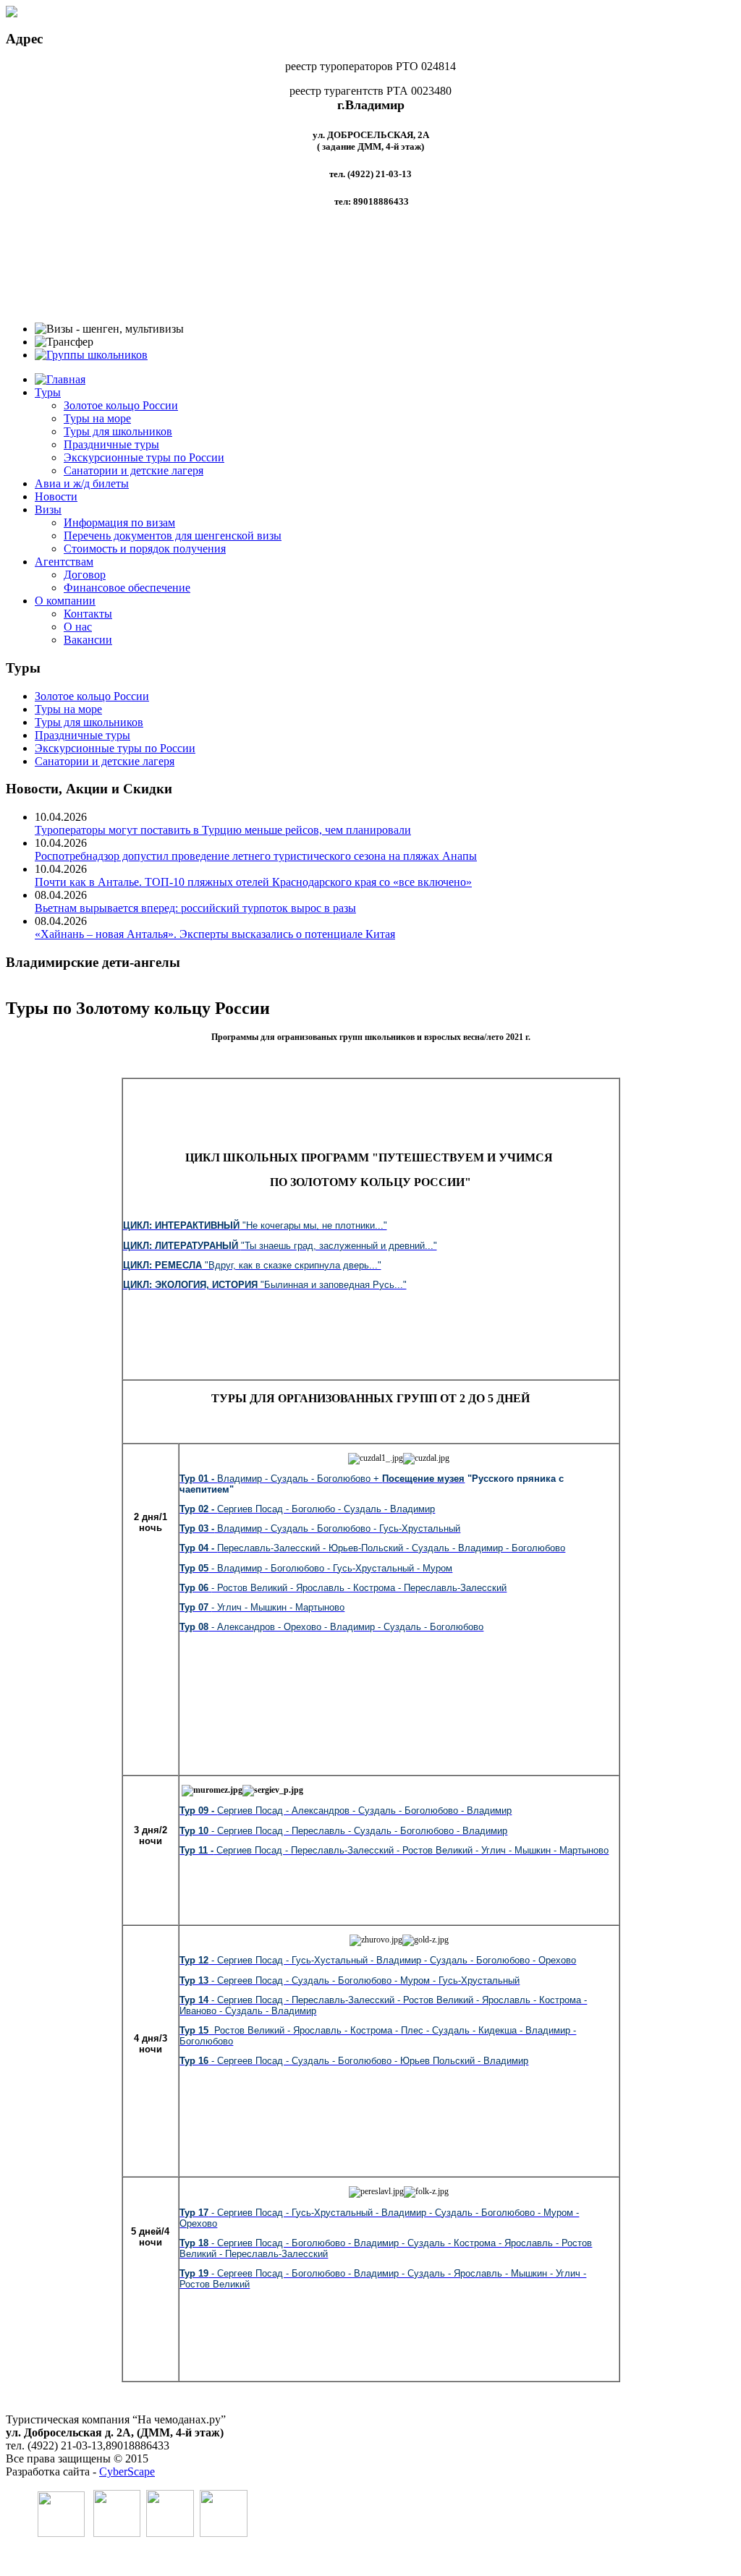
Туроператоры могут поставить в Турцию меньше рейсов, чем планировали (223, 830)
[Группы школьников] (91, 355)
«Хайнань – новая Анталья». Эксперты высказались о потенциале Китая (215, 934)
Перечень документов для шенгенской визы (173, 536)
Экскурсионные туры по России (144, 457)
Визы (48, 509)
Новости (56, 496)
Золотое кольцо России (121, 405)
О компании (65, 601)
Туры (48, 392)
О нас (78, 627)
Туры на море (97, 418)
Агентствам (64, 562)
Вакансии (88, 640)
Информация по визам (119, 523)
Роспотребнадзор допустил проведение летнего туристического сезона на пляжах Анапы (256, 856)
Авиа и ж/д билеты (82, 483)
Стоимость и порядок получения (145, 549)
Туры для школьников (118, 431)
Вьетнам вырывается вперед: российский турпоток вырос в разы (195, 908)
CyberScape (127, 2471)
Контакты (88, 614)
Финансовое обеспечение (127, 588)
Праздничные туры (111, 444)
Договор (85, 575)
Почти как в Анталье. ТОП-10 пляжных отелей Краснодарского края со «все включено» (253, 882)
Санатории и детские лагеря (134, 470)
